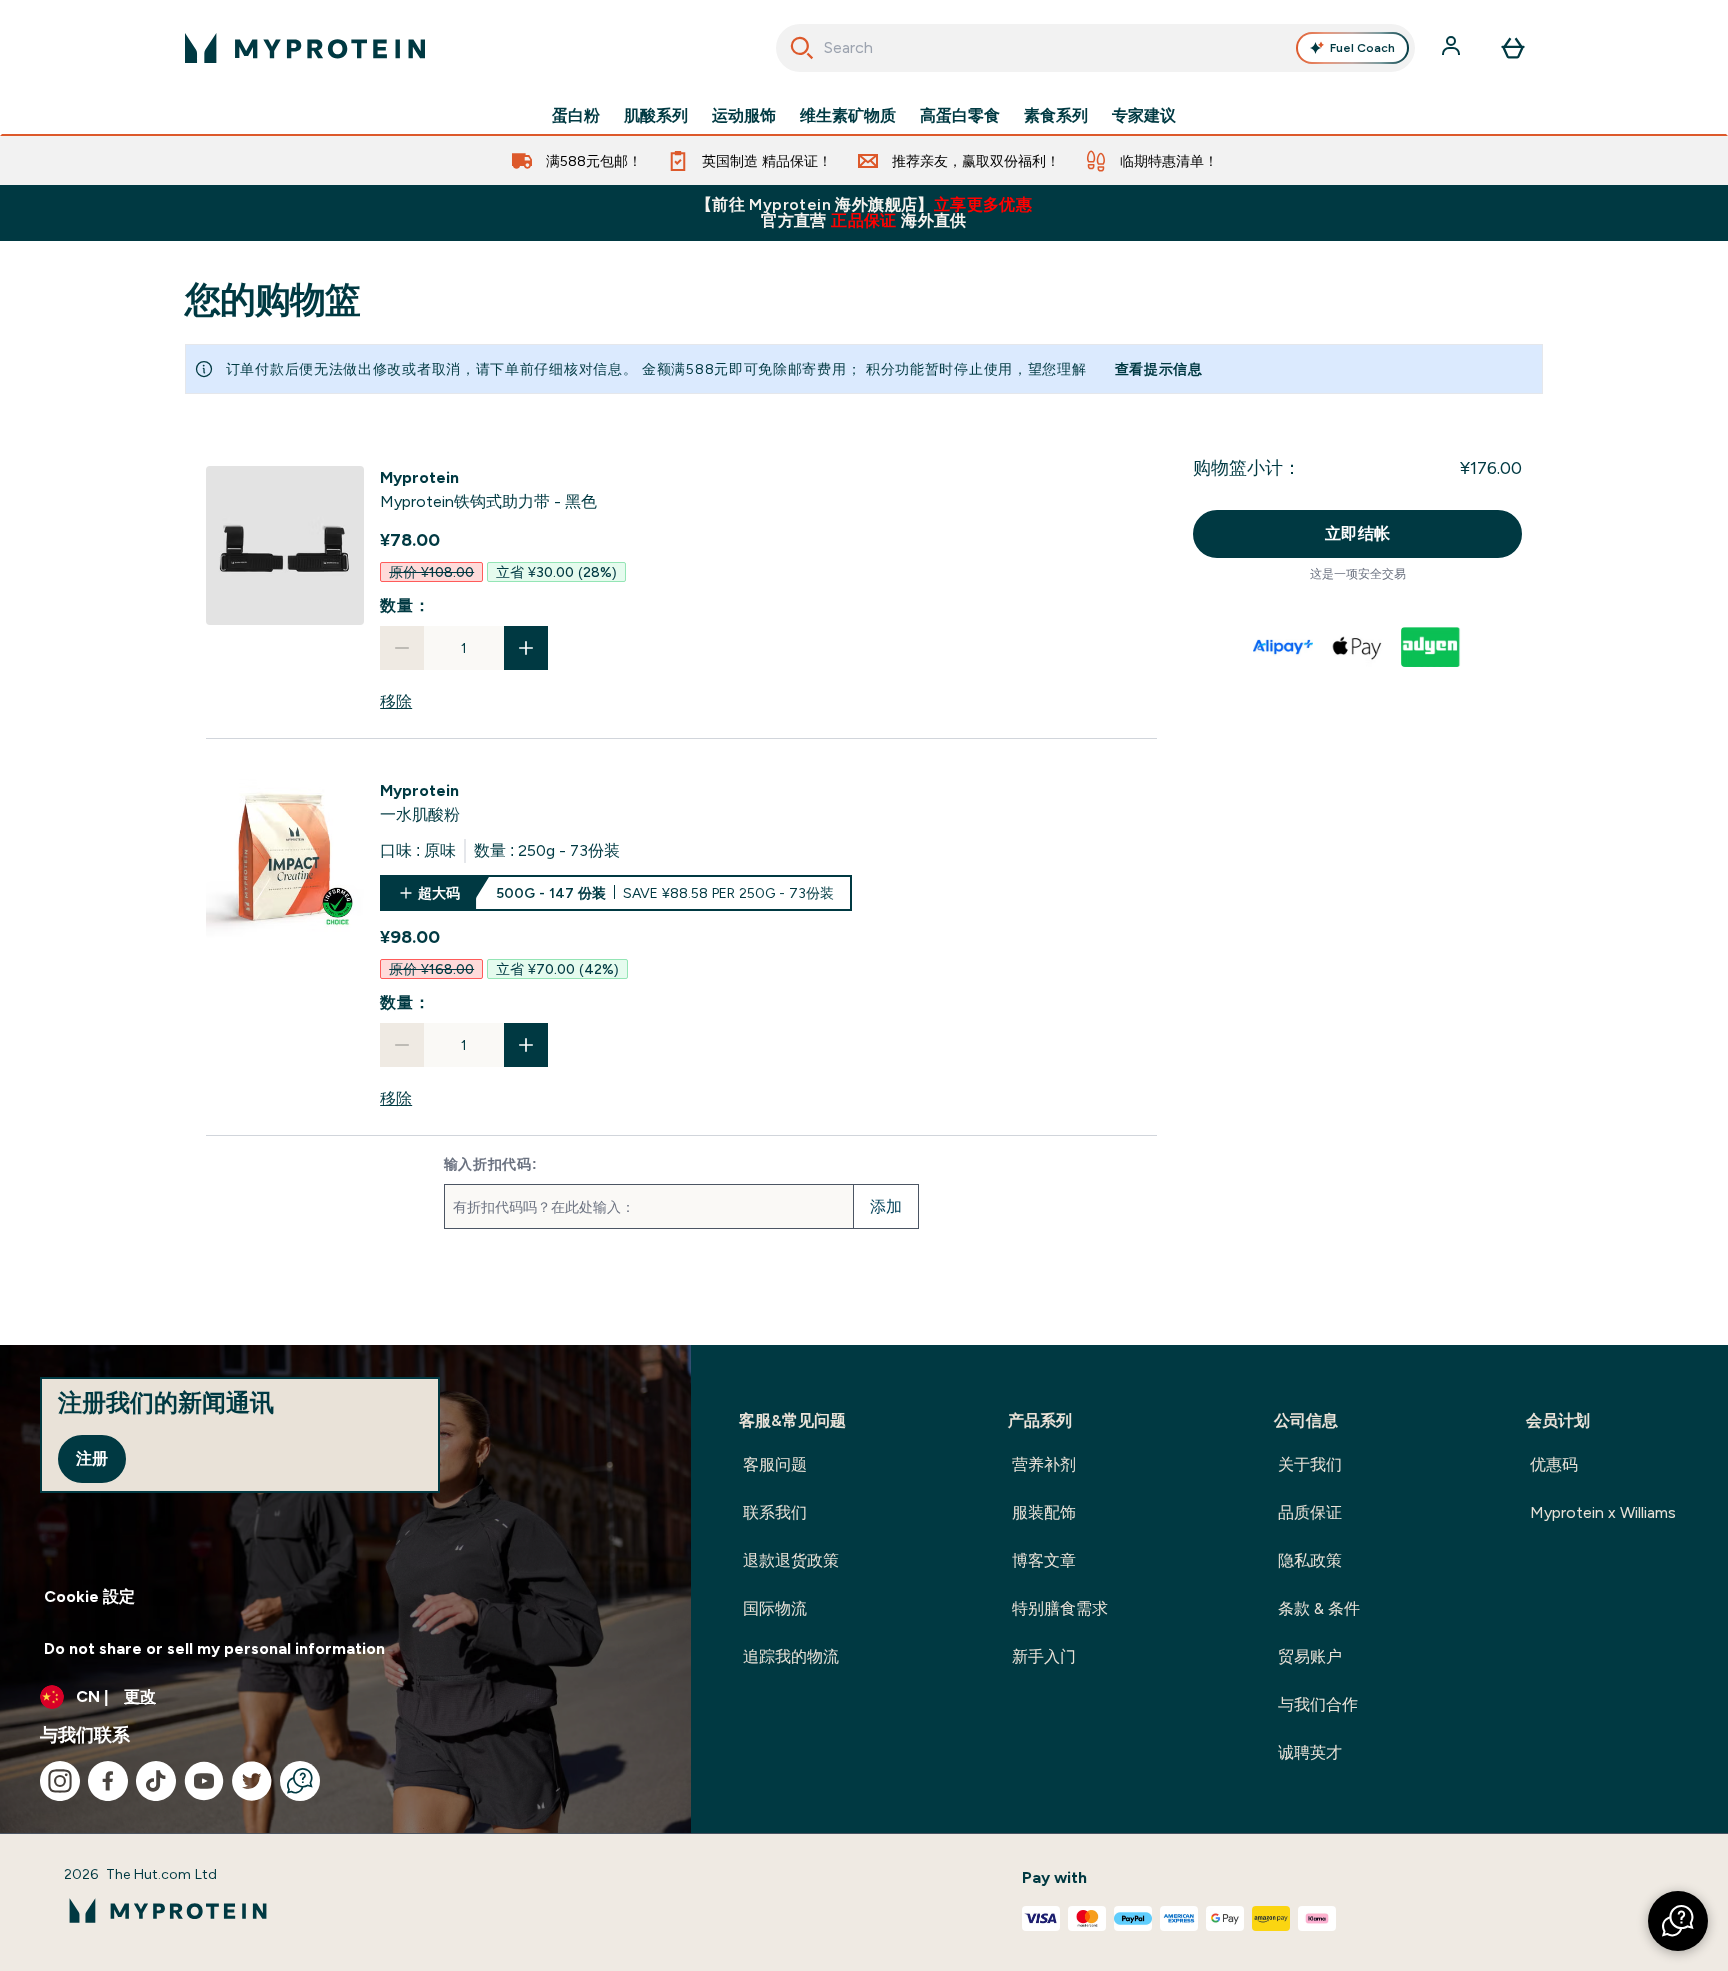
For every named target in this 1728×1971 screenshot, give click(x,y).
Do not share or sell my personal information (214, 1648)
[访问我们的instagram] (60, 1781)
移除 (396, 701)
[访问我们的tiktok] (156, 1781)
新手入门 (1044, 1656)
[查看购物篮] (1513, 48)
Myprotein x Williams (1603, 1512)
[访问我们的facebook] (108, 1781)
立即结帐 (1358, 533)
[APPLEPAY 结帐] (1358, 647)
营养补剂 (1044, 1464)
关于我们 (1310, 1464)
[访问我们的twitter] (252, 1781)
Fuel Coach (1362, 48)
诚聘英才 (1310, 1752)
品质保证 (1310, 1512)
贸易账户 (1310, 1656)
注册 (92, 1458)
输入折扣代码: (491, 1164)
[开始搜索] (802, 48)
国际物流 (775, 1608)
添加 (886, 1206)
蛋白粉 (576, 116)
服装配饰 (1044, 1512)
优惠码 (1554, 1464)
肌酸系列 (656, 116)
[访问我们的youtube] (204, 1781)
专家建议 (1144, 116)
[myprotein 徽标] (305, 48)
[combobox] (1095, 48)
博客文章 (1044, 1560)
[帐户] (1453, 48)
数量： (405, 605)
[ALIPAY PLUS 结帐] (1284, 647)
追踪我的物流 (791, 1656)
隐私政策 (1310, 1560)
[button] (1678, 1921)
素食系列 (1056, 116)
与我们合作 (1318, 1704)
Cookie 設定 (89, 1596)
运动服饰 (744, 116)
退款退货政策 (791, 1560)
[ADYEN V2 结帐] (1432, 647)
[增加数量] (526, 648)
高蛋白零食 (960, 116)
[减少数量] (402, 648)
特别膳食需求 (1060, 1608)
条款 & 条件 (1319, 1608)
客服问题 (775, 1464)
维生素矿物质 (848, 116)
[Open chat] (300, 1781)
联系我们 (775, 1512)
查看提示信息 (1159, 369)
